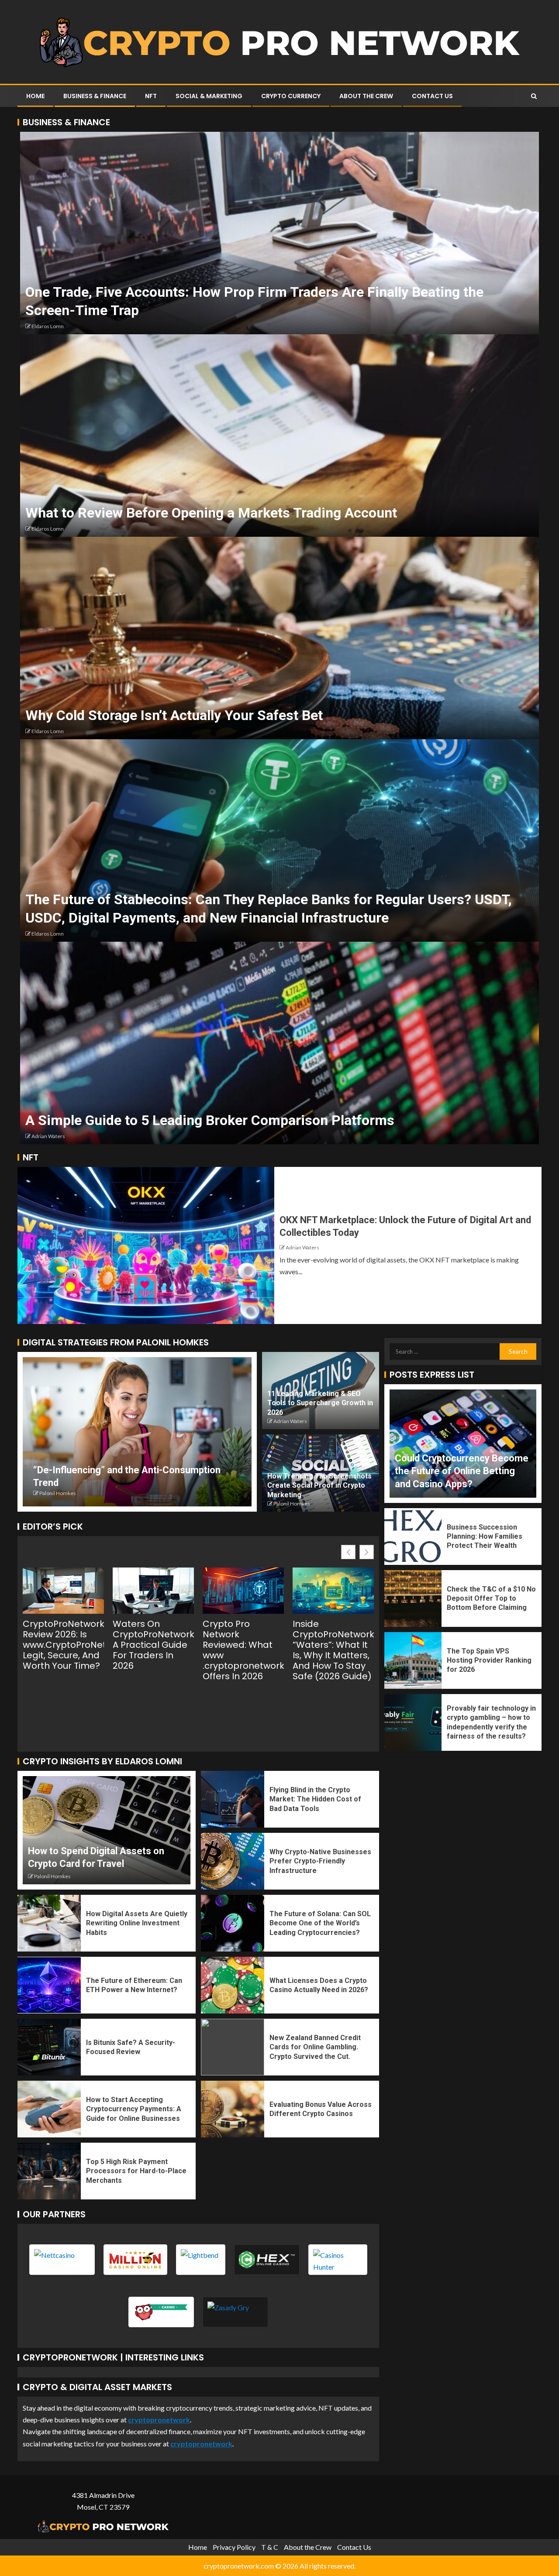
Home (35, 96)
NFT (151, 96)
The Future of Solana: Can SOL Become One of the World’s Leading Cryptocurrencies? (320, 1923)
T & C (270, 2547)
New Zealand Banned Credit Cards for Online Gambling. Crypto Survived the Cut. (315, 2047)
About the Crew (366, 96)
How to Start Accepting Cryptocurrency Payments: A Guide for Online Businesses (134, 2109)
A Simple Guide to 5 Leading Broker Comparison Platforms (210, 1120)
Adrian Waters (48, 1136)
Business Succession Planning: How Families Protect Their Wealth (485, 1537)
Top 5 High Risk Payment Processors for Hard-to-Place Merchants (136, 2171)
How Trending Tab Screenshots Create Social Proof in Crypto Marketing (319, 1485)
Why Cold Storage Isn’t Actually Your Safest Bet (174, 715)
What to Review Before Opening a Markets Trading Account (211, 513)
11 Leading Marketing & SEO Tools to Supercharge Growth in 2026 (320, 1403)
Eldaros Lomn (48, 326)
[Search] (534, 96)
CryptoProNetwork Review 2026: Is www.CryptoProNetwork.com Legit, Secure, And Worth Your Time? (63, 1645)
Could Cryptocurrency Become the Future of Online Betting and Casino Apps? (462, 1471)
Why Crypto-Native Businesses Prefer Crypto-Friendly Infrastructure (320, 1861)
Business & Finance (95, 96)
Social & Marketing (209, 96)
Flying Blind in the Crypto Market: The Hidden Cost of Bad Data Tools (315, 1799)
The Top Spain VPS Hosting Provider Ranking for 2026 (489, 1660)
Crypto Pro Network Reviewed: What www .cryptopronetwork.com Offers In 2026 (243, 1650)
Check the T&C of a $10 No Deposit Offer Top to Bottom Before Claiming (491, 1598)
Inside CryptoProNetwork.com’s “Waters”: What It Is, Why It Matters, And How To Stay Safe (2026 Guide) (333, 1650)
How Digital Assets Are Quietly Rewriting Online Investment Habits (137, 1923)
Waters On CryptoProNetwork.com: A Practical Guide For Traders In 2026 (153, 1645)
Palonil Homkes (58, 1493)
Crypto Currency (291, 96)
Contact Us (432, 96)
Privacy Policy (234, 2547)
